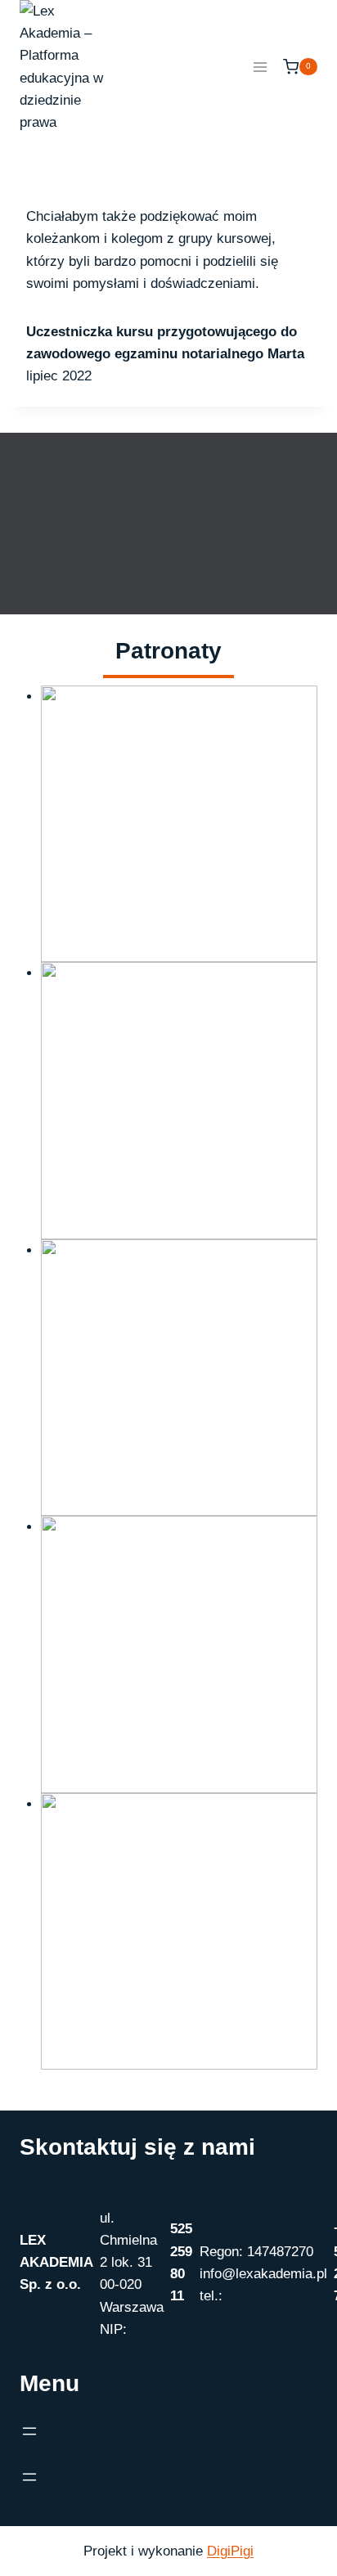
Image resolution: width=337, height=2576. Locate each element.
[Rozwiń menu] (260, 67)
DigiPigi (230, 2551)
